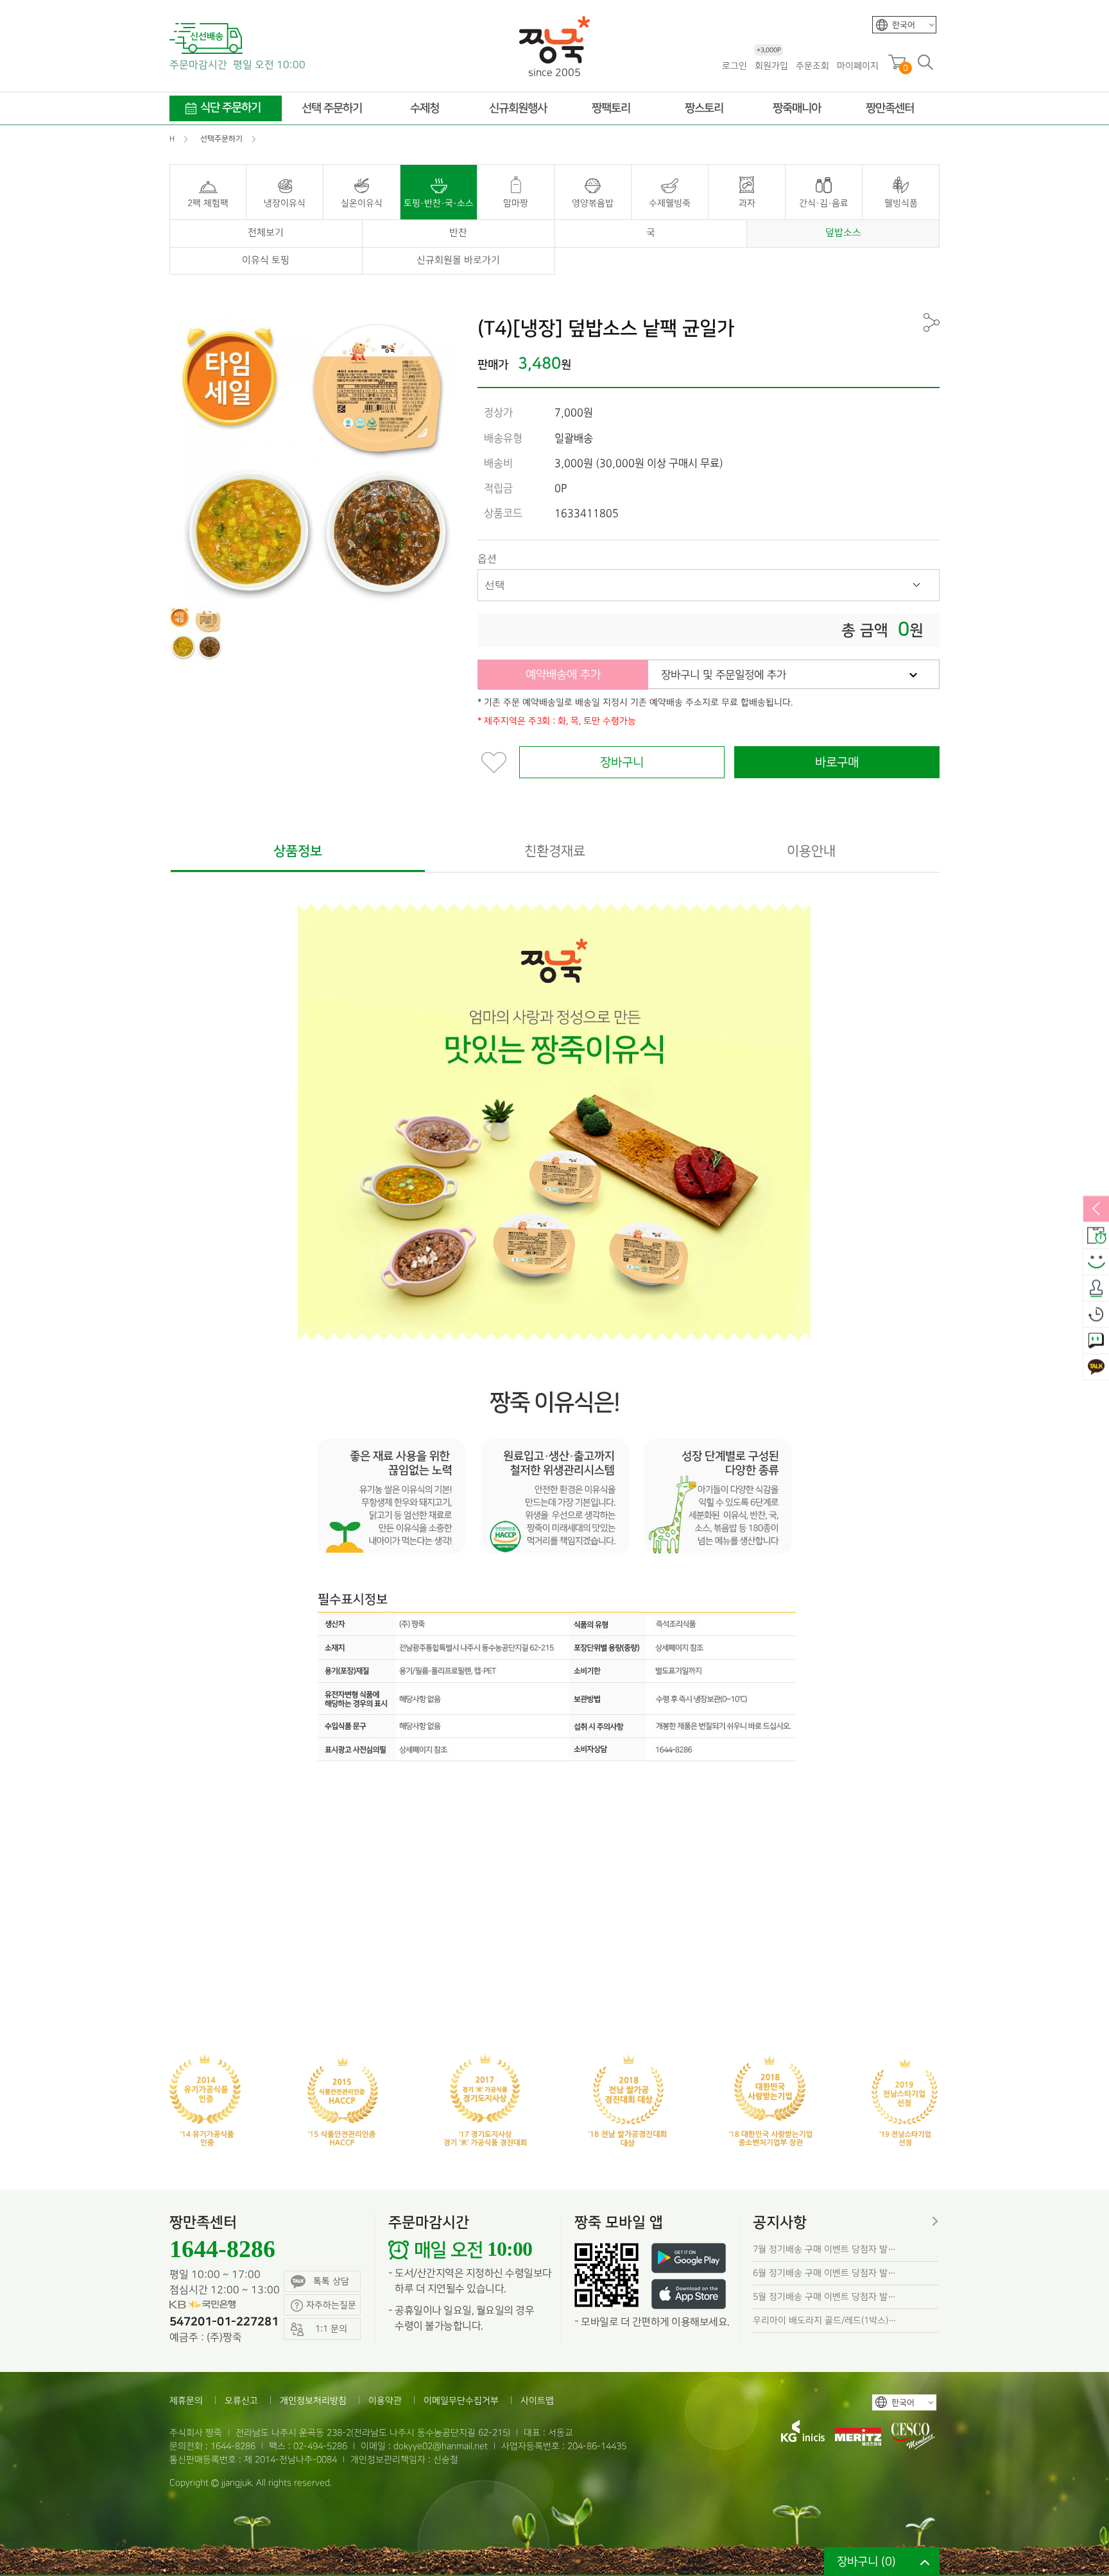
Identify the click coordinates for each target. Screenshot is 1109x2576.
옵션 (487, 559)
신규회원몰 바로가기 (458, 260)
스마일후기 (1096, 1262)
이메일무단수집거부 (461, 2401)
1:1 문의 (1096, 1341)
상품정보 (298, 851)
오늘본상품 (1096, 1315)
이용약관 (385, 2401)
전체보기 (266, 233)
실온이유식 (362, 203)
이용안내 (811, 851)
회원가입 (771, 65)
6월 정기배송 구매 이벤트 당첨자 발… (824, 2273)
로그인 (735, 66)
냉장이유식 (285, 203)
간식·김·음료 (824, 203)
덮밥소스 (843, 233)
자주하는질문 (331, 2305)
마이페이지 (858, 66)
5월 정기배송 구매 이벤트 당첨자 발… (824, 2297)
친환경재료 (555, 851)
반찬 (458, 233)
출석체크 (1096, 1288)
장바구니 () (866, 2562)
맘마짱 (516, 203)
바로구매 (837, 763)
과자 (747, 203)
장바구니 (622, 763)
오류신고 (241, 2401)
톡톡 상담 (331, 2281)
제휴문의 (186, 2401)
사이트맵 (537, 2401)
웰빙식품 (901, 203)
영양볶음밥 (593, 203)
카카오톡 (1096, 1367)
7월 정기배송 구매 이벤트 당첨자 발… (824, 2249)
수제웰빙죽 (670, 203)
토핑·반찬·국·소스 (439, 203)
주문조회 (812, 66)
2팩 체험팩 (208, 203)
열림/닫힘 (1096, 1209)
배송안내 (1096, 1236)
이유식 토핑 (266, 260)
